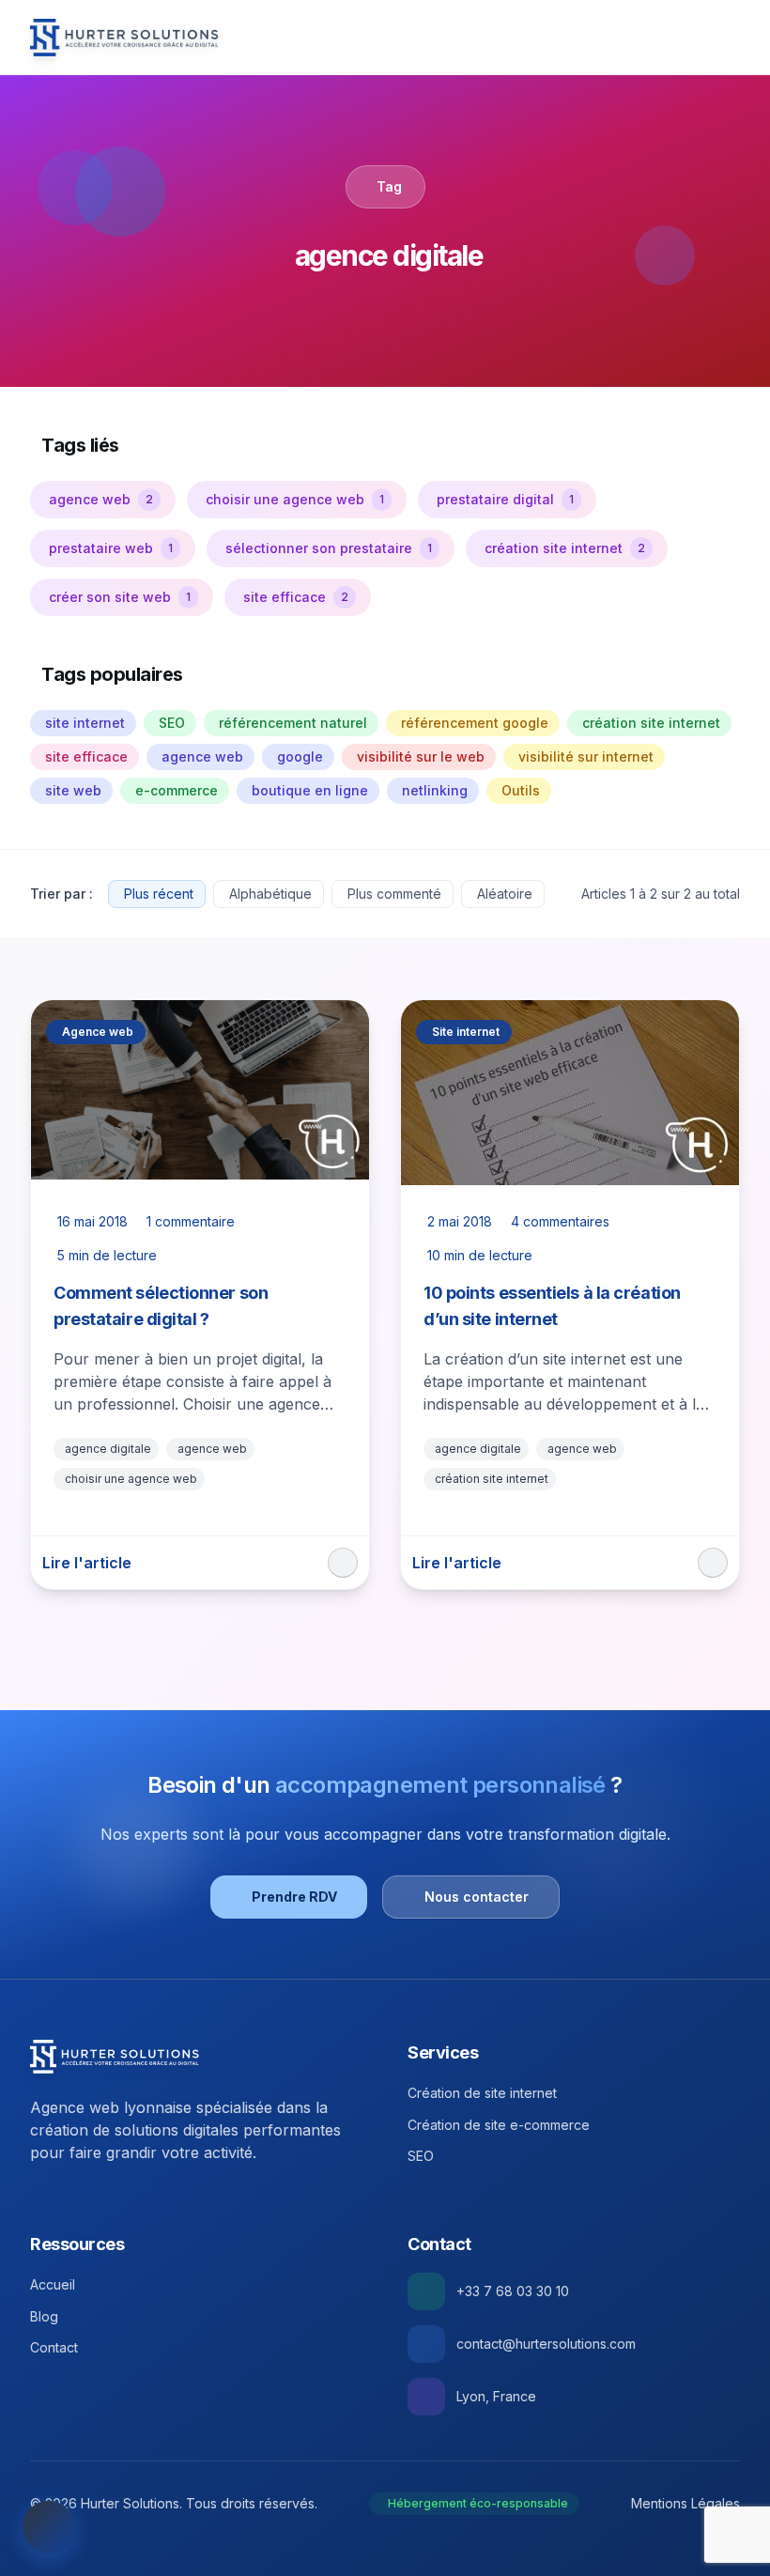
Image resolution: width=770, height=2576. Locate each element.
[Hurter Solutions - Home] (124, 38)
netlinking (435, 790)
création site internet (565, 548)
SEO (172, 723)
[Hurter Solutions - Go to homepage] (115, 2057)
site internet (85, 723)
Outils (521, 790)
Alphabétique (270, 894)
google (300, 756)
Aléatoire (505, 894)
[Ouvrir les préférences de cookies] (49, 2527)
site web (73, 790)
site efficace (296, 597)
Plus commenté (394, 894)
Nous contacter (477, 1897)
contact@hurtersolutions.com (546, 2344)
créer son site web (120, 597)
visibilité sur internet (586, 756)
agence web (101, 499)
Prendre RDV (294, 1897)
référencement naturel (293, 723)
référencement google (475, 723)
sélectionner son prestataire (329, 548)
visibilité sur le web (421, 756)
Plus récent (159, 894)
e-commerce (177, 790)
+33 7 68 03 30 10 (513, 2291)
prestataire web (111, 548)
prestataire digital (505, 499)
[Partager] (343, 1563)
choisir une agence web (295, 499)
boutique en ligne (310, 790)
